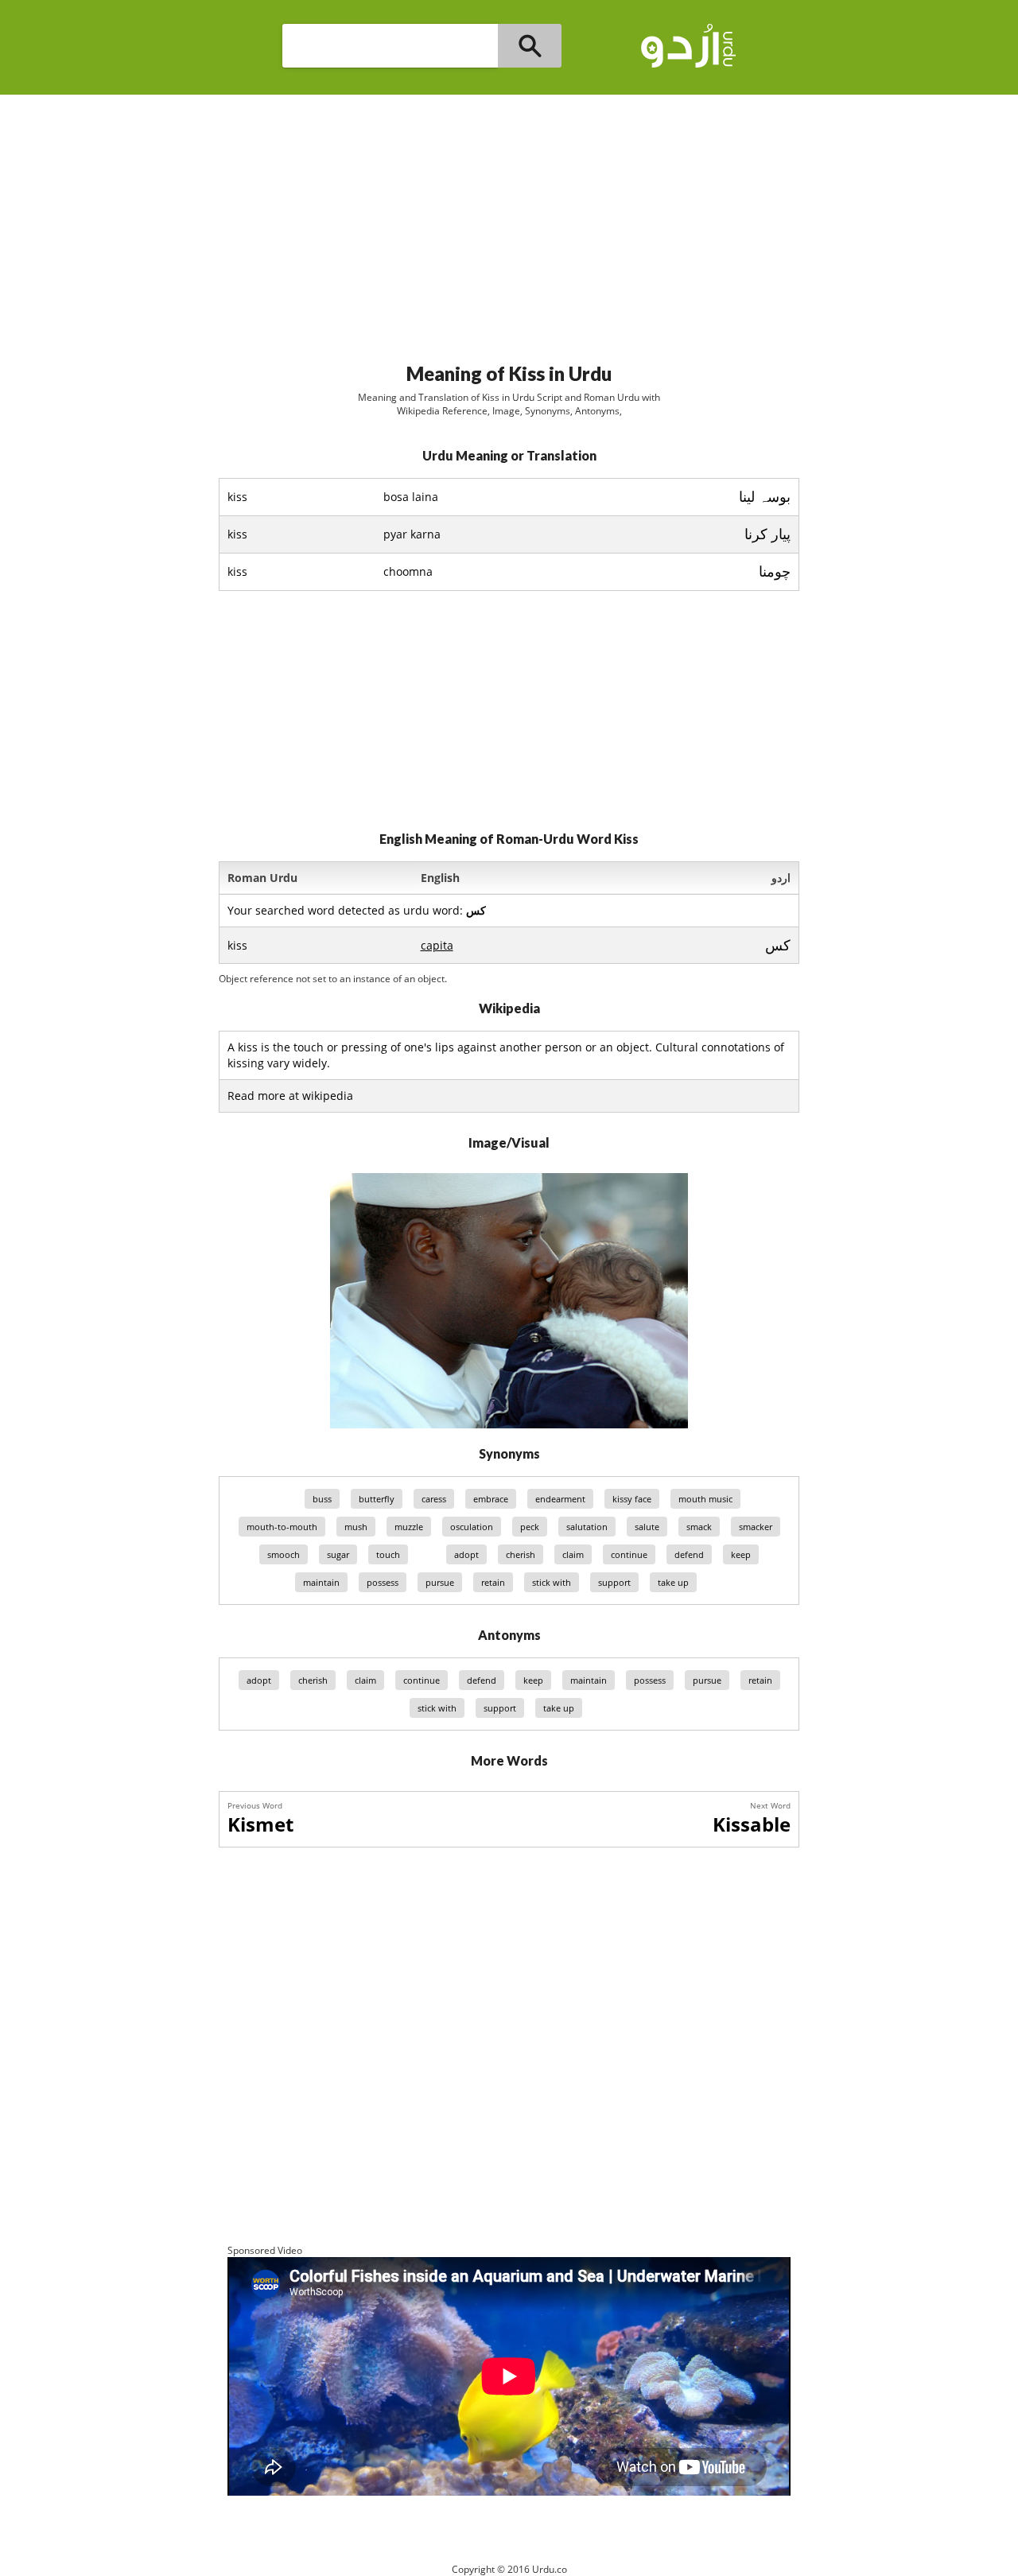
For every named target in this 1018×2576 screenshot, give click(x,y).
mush (356, 1527)
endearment (560, 1499)
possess (383, 1582)
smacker (756, 1527)
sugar (338, 1554)
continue (629, 1554)
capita (437, 945)
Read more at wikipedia (290, 1096)
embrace (491, 1499)
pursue (440, 1582)
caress (434, 1499)
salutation (587, 1527)
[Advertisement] (509, 222)
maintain (321, 1582)
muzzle (409, 1527)
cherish (521, 1554)
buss (322, 1499)
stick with (552, 1582)
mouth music (705, 1499)
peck (530, 1527)
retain (493, 1582)
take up (673, 1582)
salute (647, 1527)
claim (573, 1554)
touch (388, 1554)
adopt (466, 1554)
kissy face (632, 1499)
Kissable (752, 1824)
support (614, 1582)
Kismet (260, 1824)
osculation (472, 1527)
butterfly (377, 1499)
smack (699, 1527)
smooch (284, 1554)
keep (741, 1554)
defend (689, 1554)
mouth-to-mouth (282, 1527)
